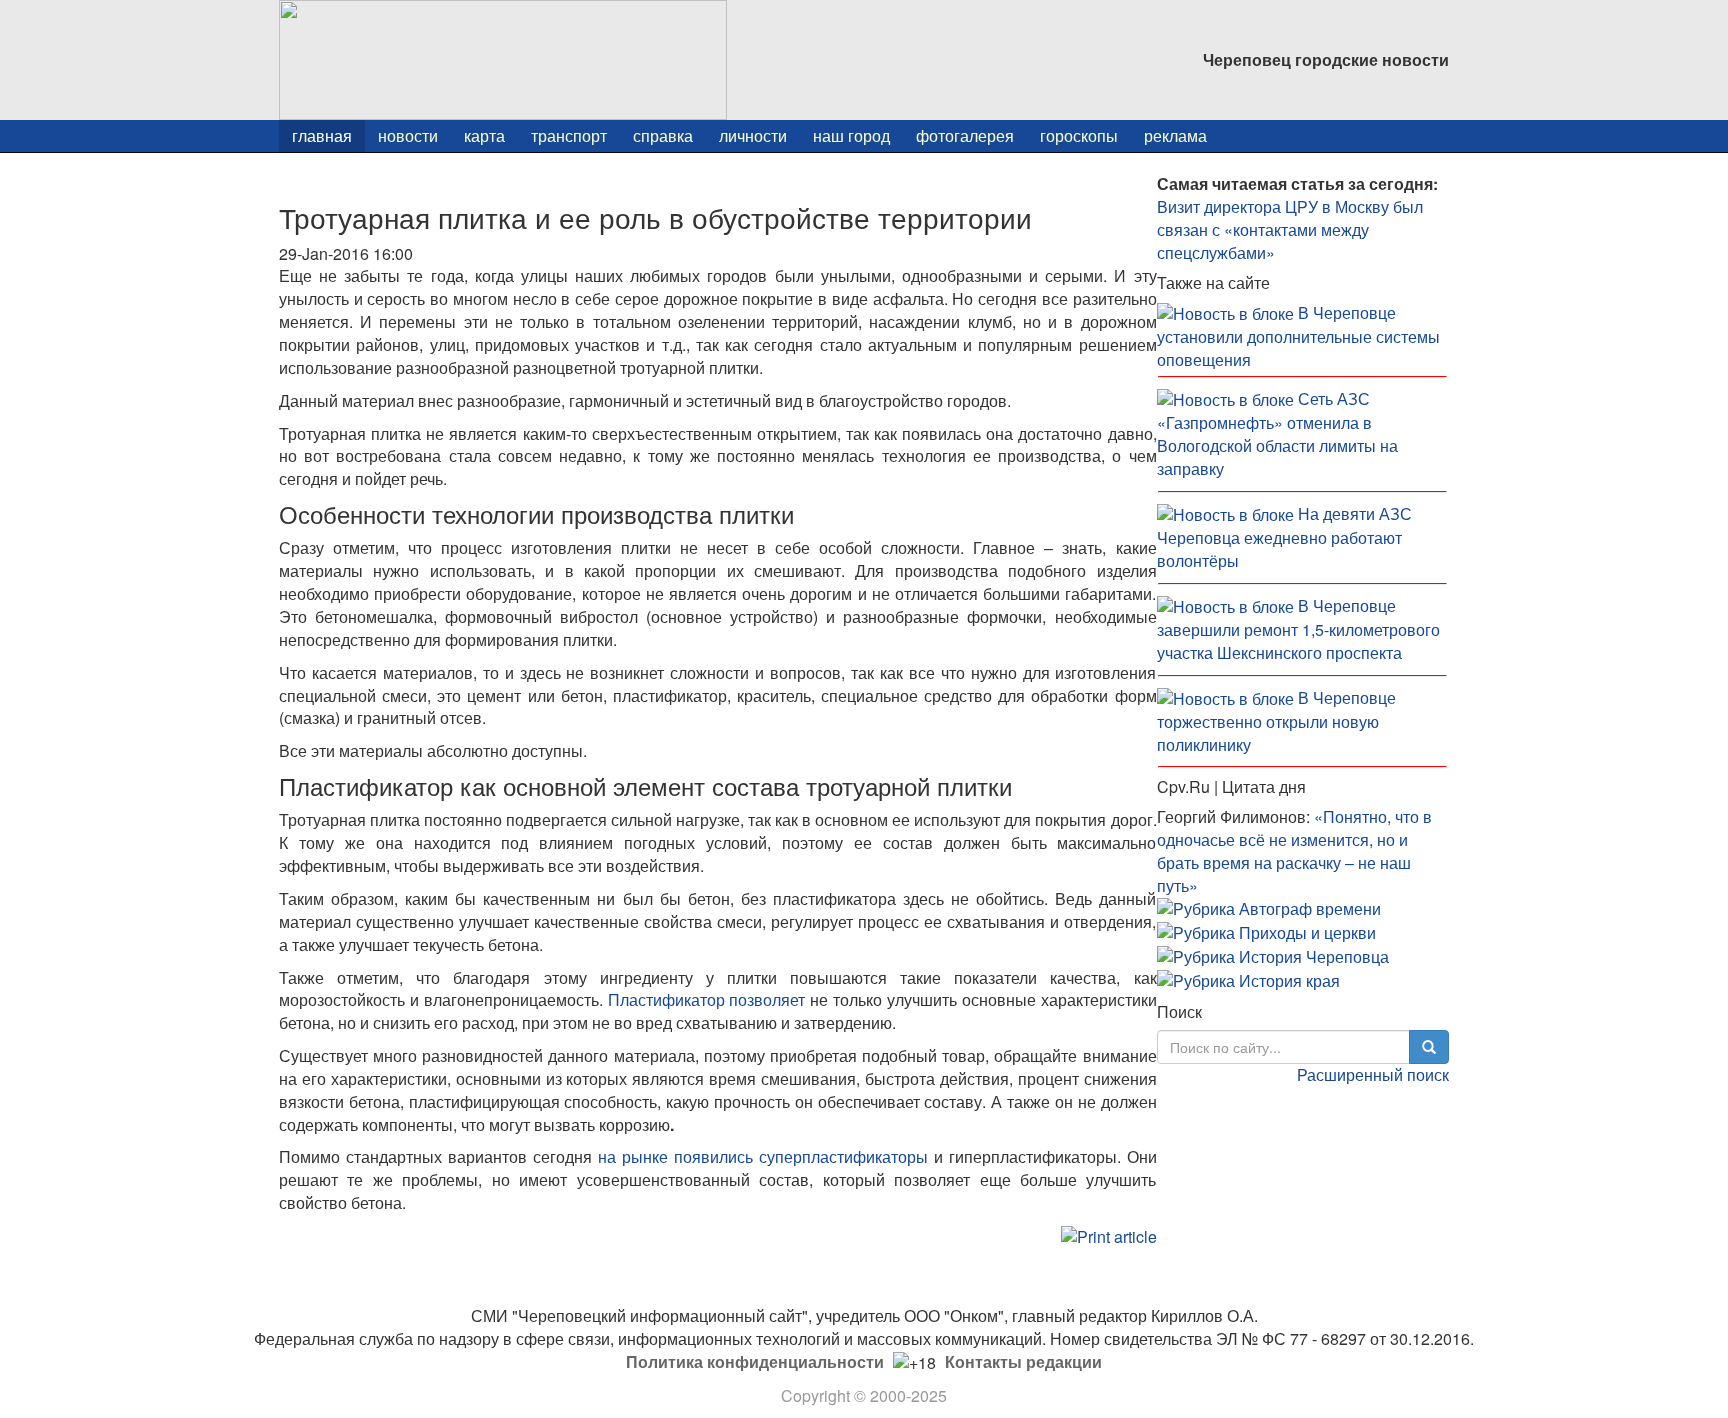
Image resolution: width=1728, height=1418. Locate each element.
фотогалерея (965, 135)
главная (322, 135)
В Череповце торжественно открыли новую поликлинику (1276, 721)
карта (484, 135)
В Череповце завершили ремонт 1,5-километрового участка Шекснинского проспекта (1298, 629)
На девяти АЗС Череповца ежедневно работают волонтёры (1284, 537)
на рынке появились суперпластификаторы (763, 1156)
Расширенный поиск (1373, 1074)
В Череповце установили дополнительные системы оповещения (1298, 336)
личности (753, 135)
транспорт (569, 135)
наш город (851, 135)
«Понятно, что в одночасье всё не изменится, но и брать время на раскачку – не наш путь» (1294, 851)
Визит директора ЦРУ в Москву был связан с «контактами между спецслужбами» (1290, 229)
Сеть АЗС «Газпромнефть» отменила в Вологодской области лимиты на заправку (1277, 433)
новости (408, 135)
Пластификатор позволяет (707, 999)
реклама (1175, 135)
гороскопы (1079, 135)
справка (663, 135)
